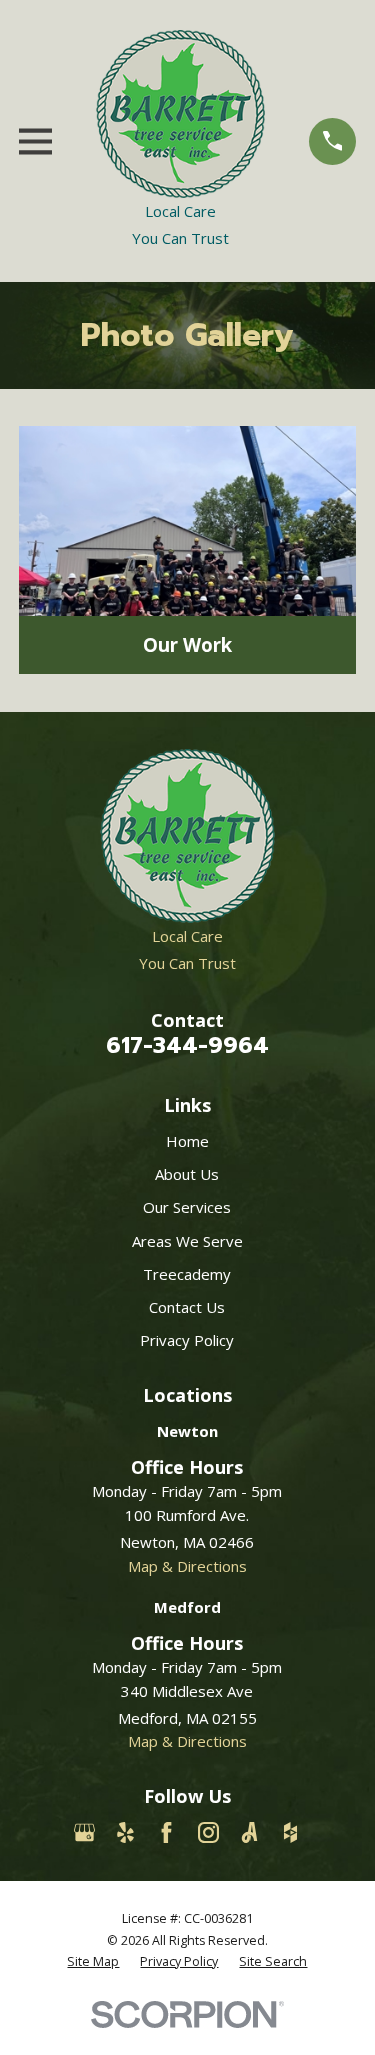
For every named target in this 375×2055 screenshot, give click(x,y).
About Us (187, 1174)
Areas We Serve (187, 1241)
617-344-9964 (187, 1045)
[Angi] (249, 1832)
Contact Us (187, 1307)
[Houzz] (290, 1832)
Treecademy (187, 1274)
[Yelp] (125, 1832)
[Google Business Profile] (84, 1832)
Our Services (187, 1207)
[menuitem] (93, 1962)
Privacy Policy (187, 1340)
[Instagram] (208, 1832)
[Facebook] (166, 1832)
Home (187, 1141)
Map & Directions (187, 1566)
